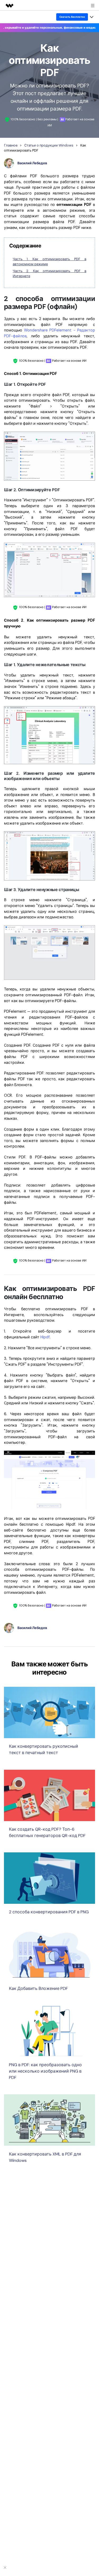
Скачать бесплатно (72, 17)
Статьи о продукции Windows (49, 145)
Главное (11, 145)
